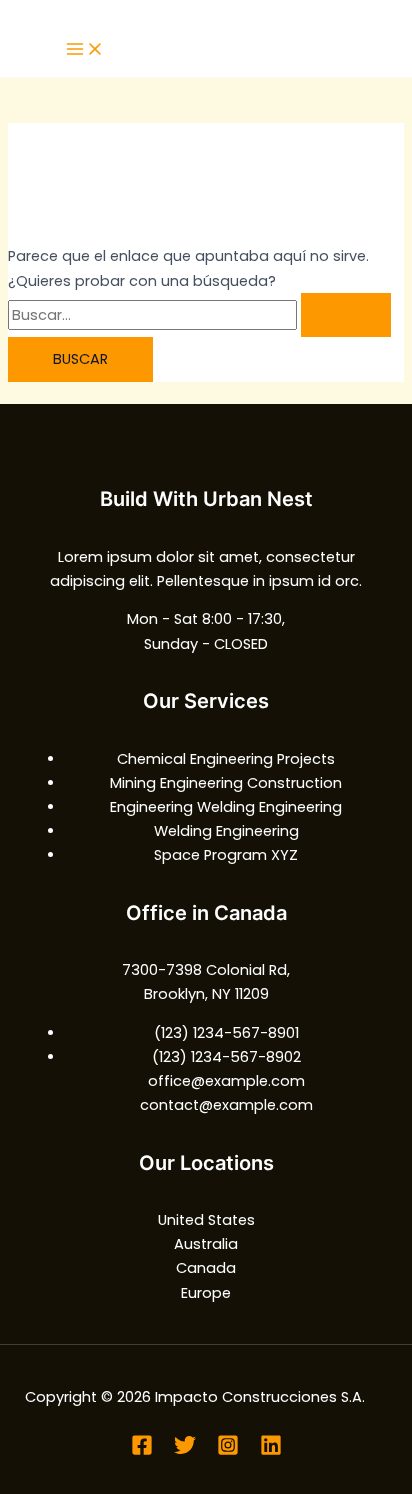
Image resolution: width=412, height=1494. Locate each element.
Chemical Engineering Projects (226, 759)
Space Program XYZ (226, 855)
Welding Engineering (226, 831)
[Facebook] (142, 1451)
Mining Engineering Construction (226, 783)
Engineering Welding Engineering (226, 807)
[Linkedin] (271, 1451)
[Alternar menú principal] (85, 50)
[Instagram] (228, 1451)
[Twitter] (185, 1451)
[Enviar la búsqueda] (346, 315)
